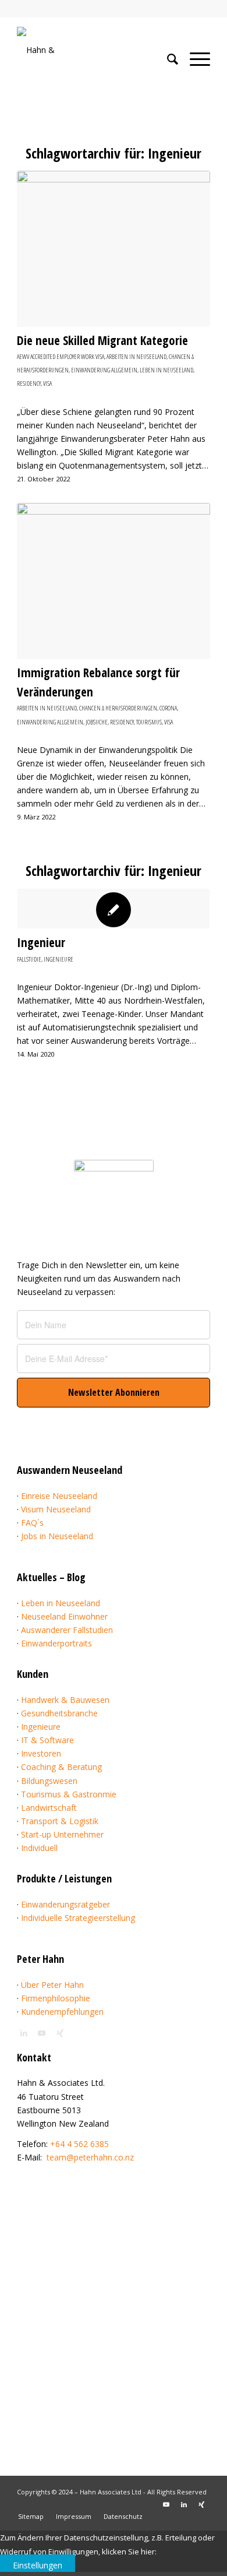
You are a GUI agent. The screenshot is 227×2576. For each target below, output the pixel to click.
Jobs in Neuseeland (57, 1536)
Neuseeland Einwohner (64, 1616)
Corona (168, 708)
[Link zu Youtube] (166, 2504)
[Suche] (167, 59)
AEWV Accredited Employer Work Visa (61, 356)
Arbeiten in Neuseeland (136, 356)
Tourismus (149, 722)
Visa (47, 383)
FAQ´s (32, 1523)
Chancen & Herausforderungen (118, 708)
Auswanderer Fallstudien (67, 1630)
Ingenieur (41, 942)
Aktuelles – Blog (51, 1577)
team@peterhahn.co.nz (90, 2157)
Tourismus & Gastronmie (69, 1794)
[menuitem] (167, 59)
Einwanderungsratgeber (65, 1904)
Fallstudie (29, 959)
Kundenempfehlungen (62, 2012)
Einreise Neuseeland (59, 1496)
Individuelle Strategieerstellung (78, 1918)
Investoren (41, 1753)
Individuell (39, 1848)
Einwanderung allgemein (104, 370)
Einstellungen (38, 2565)
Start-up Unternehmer (62, 1834)
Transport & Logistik (60, 1821)
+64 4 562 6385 (79, 2144)
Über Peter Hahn (52, 1985)
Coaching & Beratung (61, 1767)
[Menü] (194, 59)
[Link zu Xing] (201, 2504)
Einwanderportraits (56, 1643)
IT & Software (47, 1740)
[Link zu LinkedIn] (184, 2504)
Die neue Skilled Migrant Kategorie (102, 340)
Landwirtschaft (49, 1808)
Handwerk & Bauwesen (65, 1700)
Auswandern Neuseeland (70, 1470)
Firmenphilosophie (56, 1998)
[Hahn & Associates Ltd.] (94, 50)
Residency (29, 383)
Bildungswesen (49, 1781)
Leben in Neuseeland (166, 370)
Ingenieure (58, 959)
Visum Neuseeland (56, 1509)
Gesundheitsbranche (59, 1713)
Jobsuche (97, 722)
